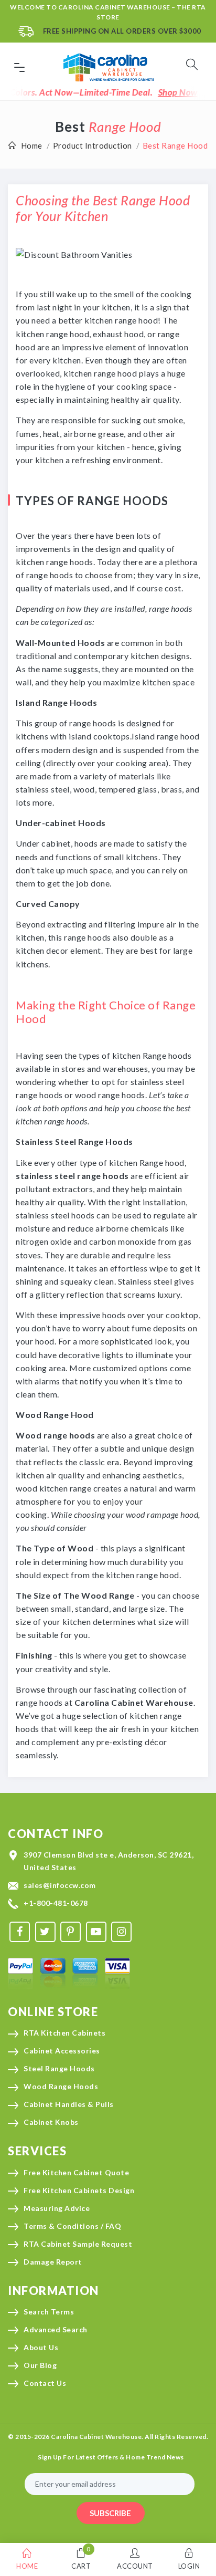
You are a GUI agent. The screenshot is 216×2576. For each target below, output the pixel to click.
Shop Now (165, 92)
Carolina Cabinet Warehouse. (97, 2437)
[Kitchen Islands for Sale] (74, 253)
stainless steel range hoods (72, 1176)
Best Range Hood (175, 145)
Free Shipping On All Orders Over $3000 (122, 31)
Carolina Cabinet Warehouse (134, 1702)
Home (32, 145)
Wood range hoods (55, 1435)
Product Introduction (93, 145)
